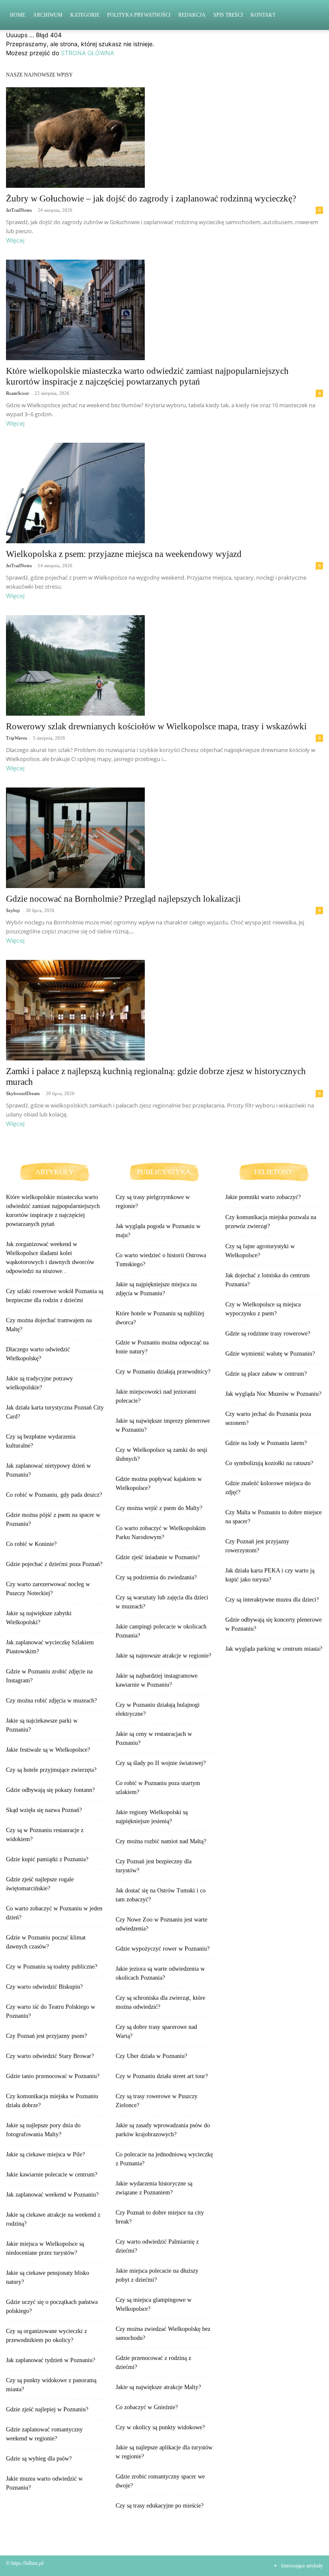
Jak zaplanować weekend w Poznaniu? (52, 2195)
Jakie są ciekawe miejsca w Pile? (45, 2154)
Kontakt (263, 15)
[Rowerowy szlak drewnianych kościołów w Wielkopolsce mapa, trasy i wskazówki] (164, 665)
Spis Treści (228, 15)
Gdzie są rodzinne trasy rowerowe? (268, 1334)
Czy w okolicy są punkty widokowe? (160, 2427)
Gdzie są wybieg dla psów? (39, 2459)
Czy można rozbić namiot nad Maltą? (161, 1841)
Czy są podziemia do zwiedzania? (156, 1577)
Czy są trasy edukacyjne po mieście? (160, 2506)
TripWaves (16, 738)
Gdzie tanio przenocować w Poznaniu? (53, 2076)
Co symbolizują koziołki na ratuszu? (269, 1463)
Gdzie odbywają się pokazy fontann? (50, 1790)
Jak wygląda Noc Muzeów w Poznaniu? (273, 1394)
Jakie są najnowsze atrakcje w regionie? (163, 1656)
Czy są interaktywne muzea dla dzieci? (272, 1600)
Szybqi (13, 910)
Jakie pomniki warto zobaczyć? (263, 1197)
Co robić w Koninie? (31, 1544)
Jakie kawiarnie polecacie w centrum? (52, 2175)
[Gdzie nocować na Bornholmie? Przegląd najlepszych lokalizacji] (164, 838)
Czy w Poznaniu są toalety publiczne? (52, 1967)
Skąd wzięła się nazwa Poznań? (44, 1810)
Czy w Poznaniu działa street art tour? (162, 2076)
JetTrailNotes (19, 210)
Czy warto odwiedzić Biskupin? (44, 1987)
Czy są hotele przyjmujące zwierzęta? (51, 1770)
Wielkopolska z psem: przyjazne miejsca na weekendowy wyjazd (124, 554)
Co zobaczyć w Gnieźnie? (147, 2407)
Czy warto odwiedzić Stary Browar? (50, 2056)
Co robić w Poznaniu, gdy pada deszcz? (54, 1495)
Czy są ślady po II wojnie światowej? (161, 1763)
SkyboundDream (23, 1093)
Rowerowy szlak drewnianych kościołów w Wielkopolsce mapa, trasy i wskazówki (156, 726)
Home (18, 15)
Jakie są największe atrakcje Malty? (158, 2387)
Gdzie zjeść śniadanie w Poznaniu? (158, 1557)
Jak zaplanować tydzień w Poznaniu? (51, 2360)
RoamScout (17, 393)
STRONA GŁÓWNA (87, 53)
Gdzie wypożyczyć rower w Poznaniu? (163, 1949)
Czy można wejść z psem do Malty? (159, 1508)
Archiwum (48, 15)
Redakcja (192, 15)
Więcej (15, 240)
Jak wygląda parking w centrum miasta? (274, 1649)
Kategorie (85, 15)
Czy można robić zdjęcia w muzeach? (51, 1701)
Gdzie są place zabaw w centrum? (266, 1374)
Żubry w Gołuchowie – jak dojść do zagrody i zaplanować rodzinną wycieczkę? (151, 198)
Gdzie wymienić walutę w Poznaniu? (270, 1354)
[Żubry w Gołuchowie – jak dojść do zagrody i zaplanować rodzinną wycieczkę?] (164, 138)
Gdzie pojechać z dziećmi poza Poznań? (54, 1564)
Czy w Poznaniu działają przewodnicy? (163, 1372)
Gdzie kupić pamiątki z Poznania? (47, 1859)
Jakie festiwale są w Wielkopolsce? (48, 1750)
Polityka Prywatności (139, 15)
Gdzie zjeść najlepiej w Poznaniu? (47, 2409)
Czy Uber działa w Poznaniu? (151, 2056)
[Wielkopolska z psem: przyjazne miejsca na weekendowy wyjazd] (164, 493)
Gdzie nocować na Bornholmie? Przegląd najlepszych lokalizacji (123, 899)
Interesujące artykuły (302, 2566)
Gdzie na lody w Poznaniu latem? (266, 1443)
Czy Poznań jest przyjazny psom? (46, 2036)
